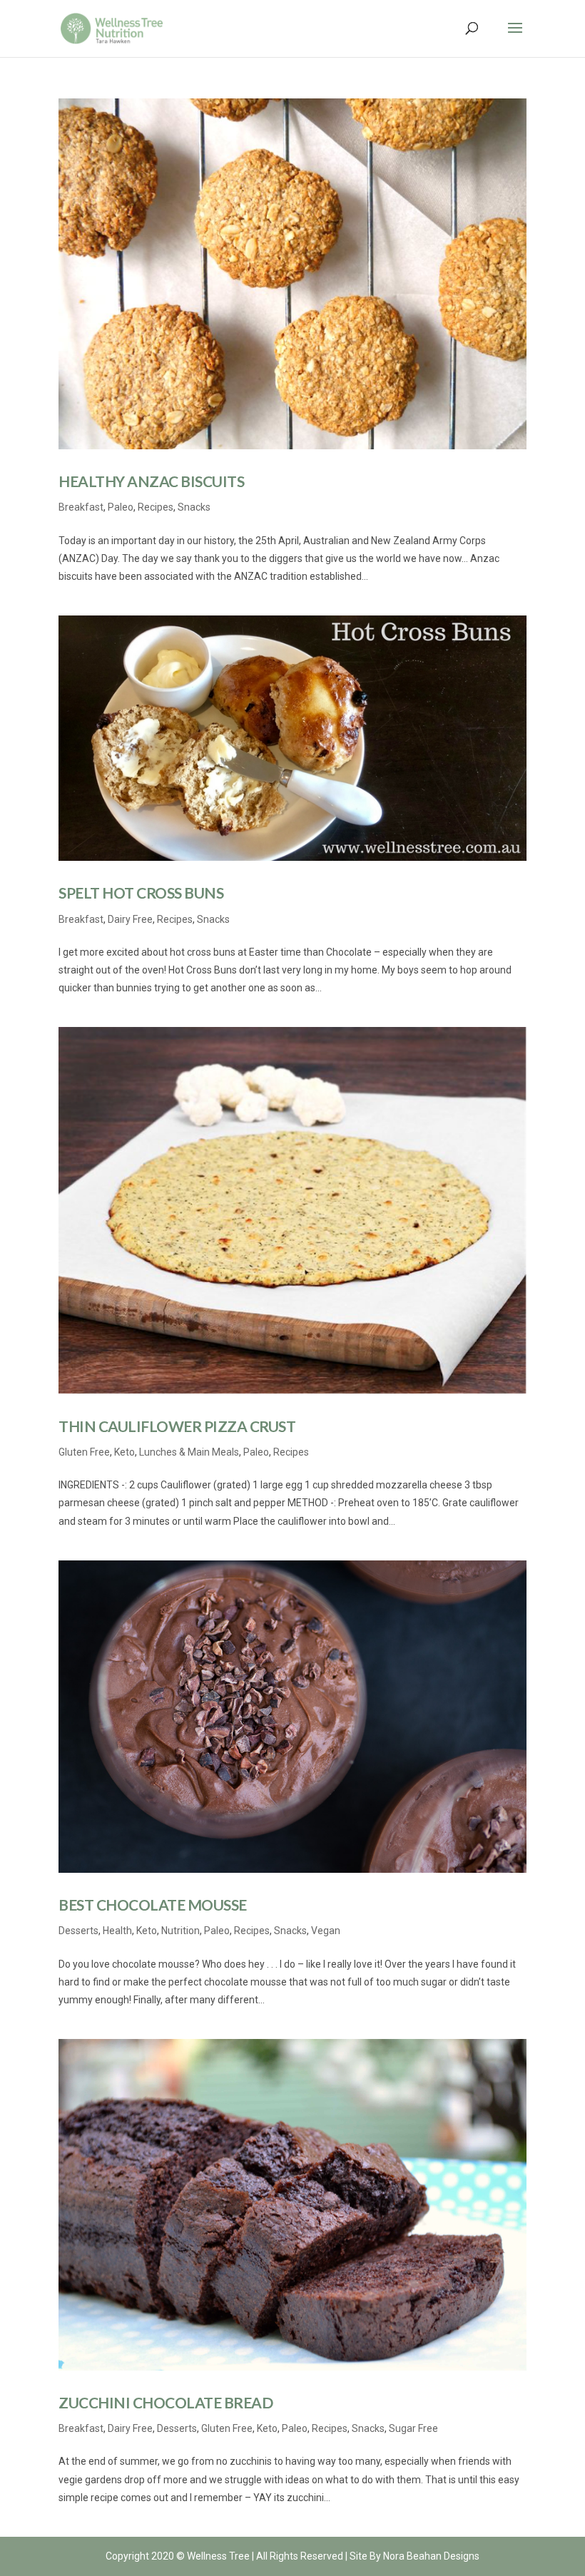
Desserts (78, 1931)
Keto (124, 1452)
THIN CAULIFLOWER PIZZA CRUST (177, 1426)
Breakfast (81, 507)
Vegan (326, 1931)
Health (117, 1931)
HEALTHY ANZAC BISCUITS (151, 481)
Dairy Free (130, 919)
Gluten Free (84, 1452)
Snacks (194, 507)
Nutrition (180, 1931)
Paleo (121, 507)
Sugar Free (413, 2428)
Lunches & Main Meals (189, 1452)
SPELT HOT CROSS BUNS (141, 893)
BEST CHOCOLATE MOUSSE (153, 1905)
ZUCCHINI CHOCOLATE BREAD (166, 2402)
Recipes (156, 507)
